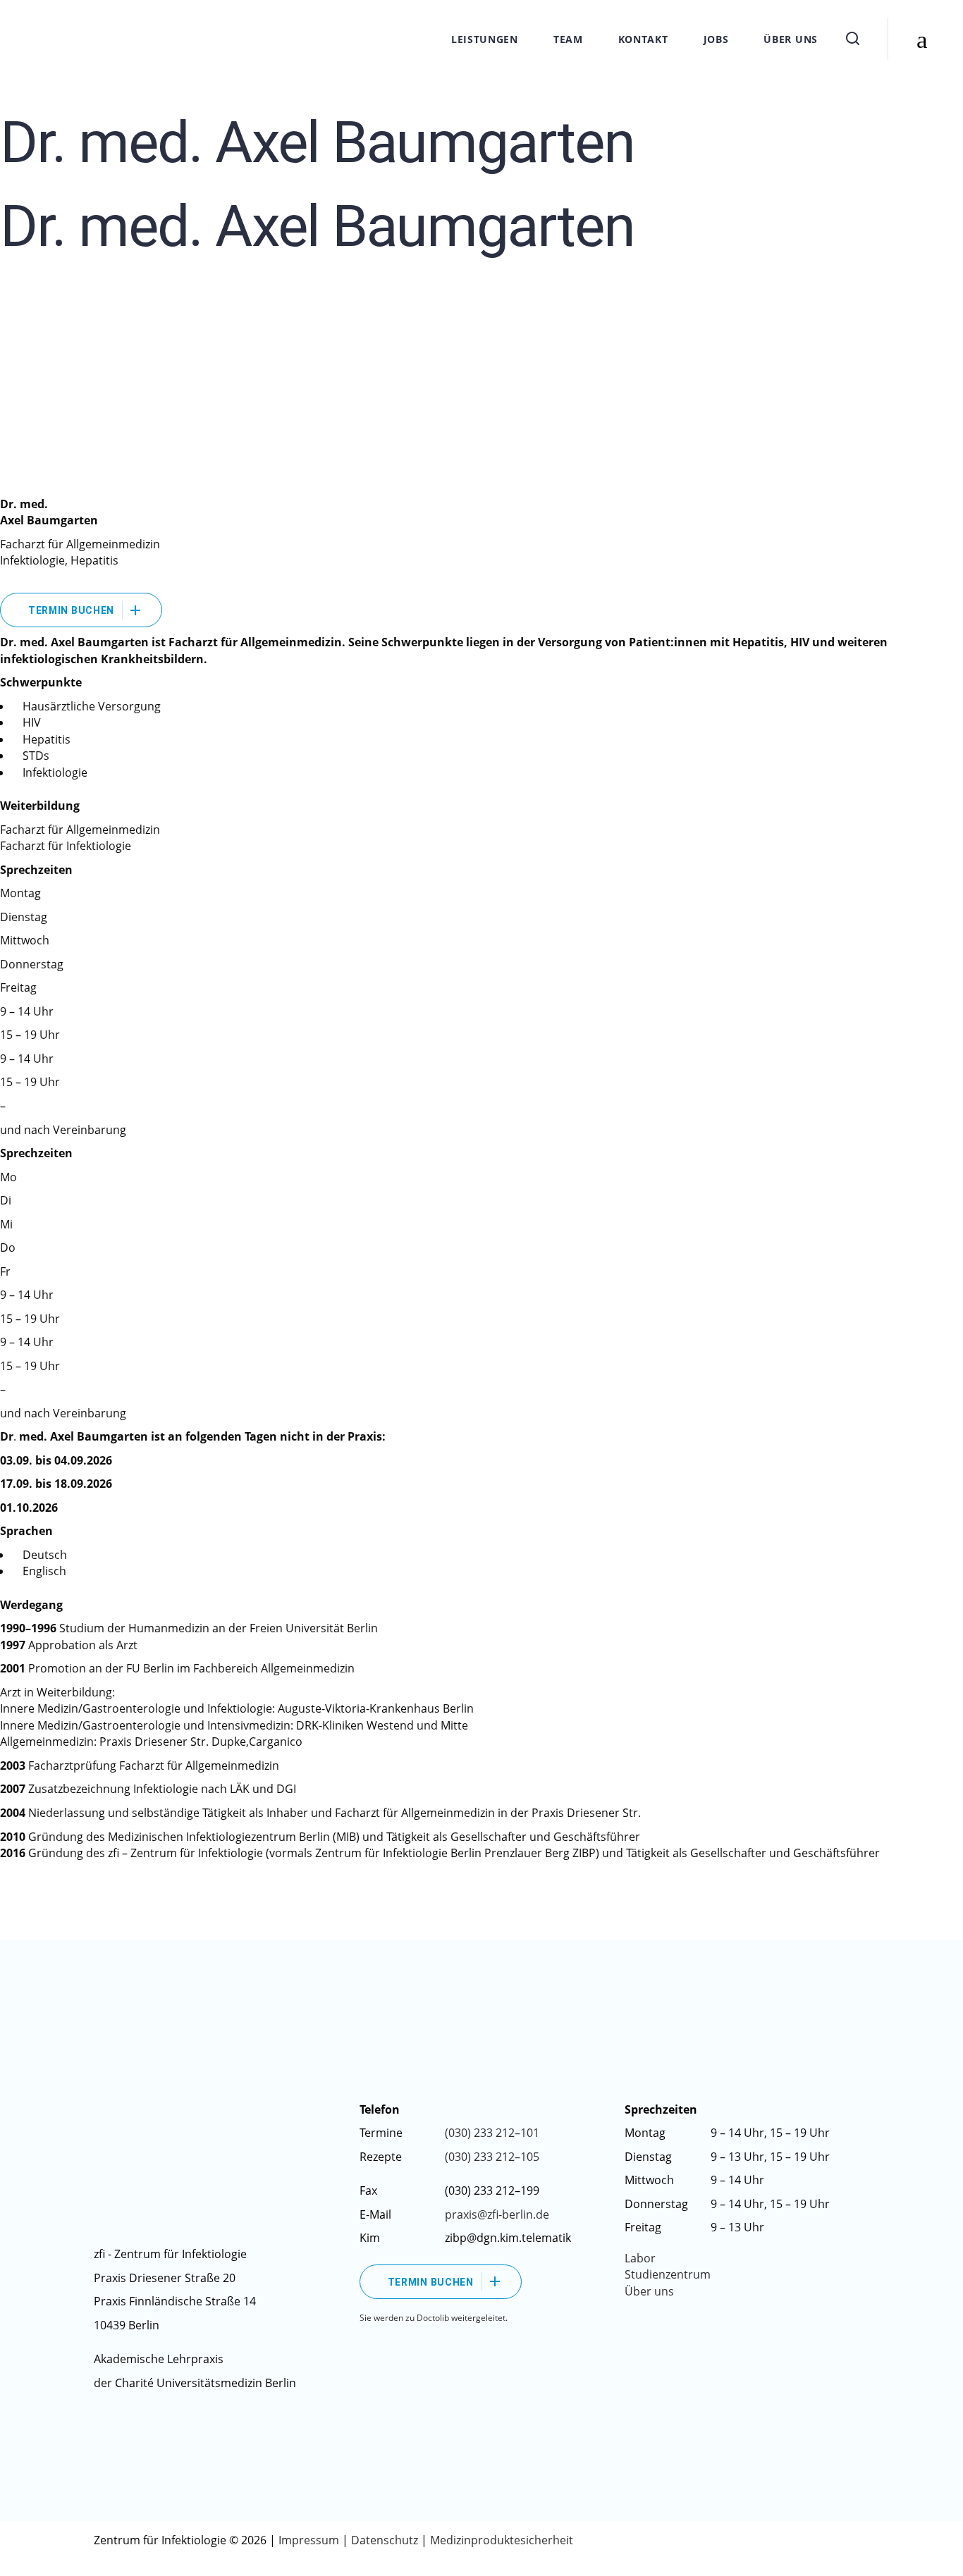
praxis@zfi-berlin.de (497, 2214)
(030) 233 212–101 (492, 2133)
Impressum (310, 2540)
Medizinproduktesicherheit (502, 2540)
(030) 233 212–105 (492, 2157)
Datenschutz (385, 2540)
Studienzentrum (668, 2274)
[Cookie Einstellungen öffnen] (31, 2558)
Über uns (649, 2291)
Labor (640, 2258)
